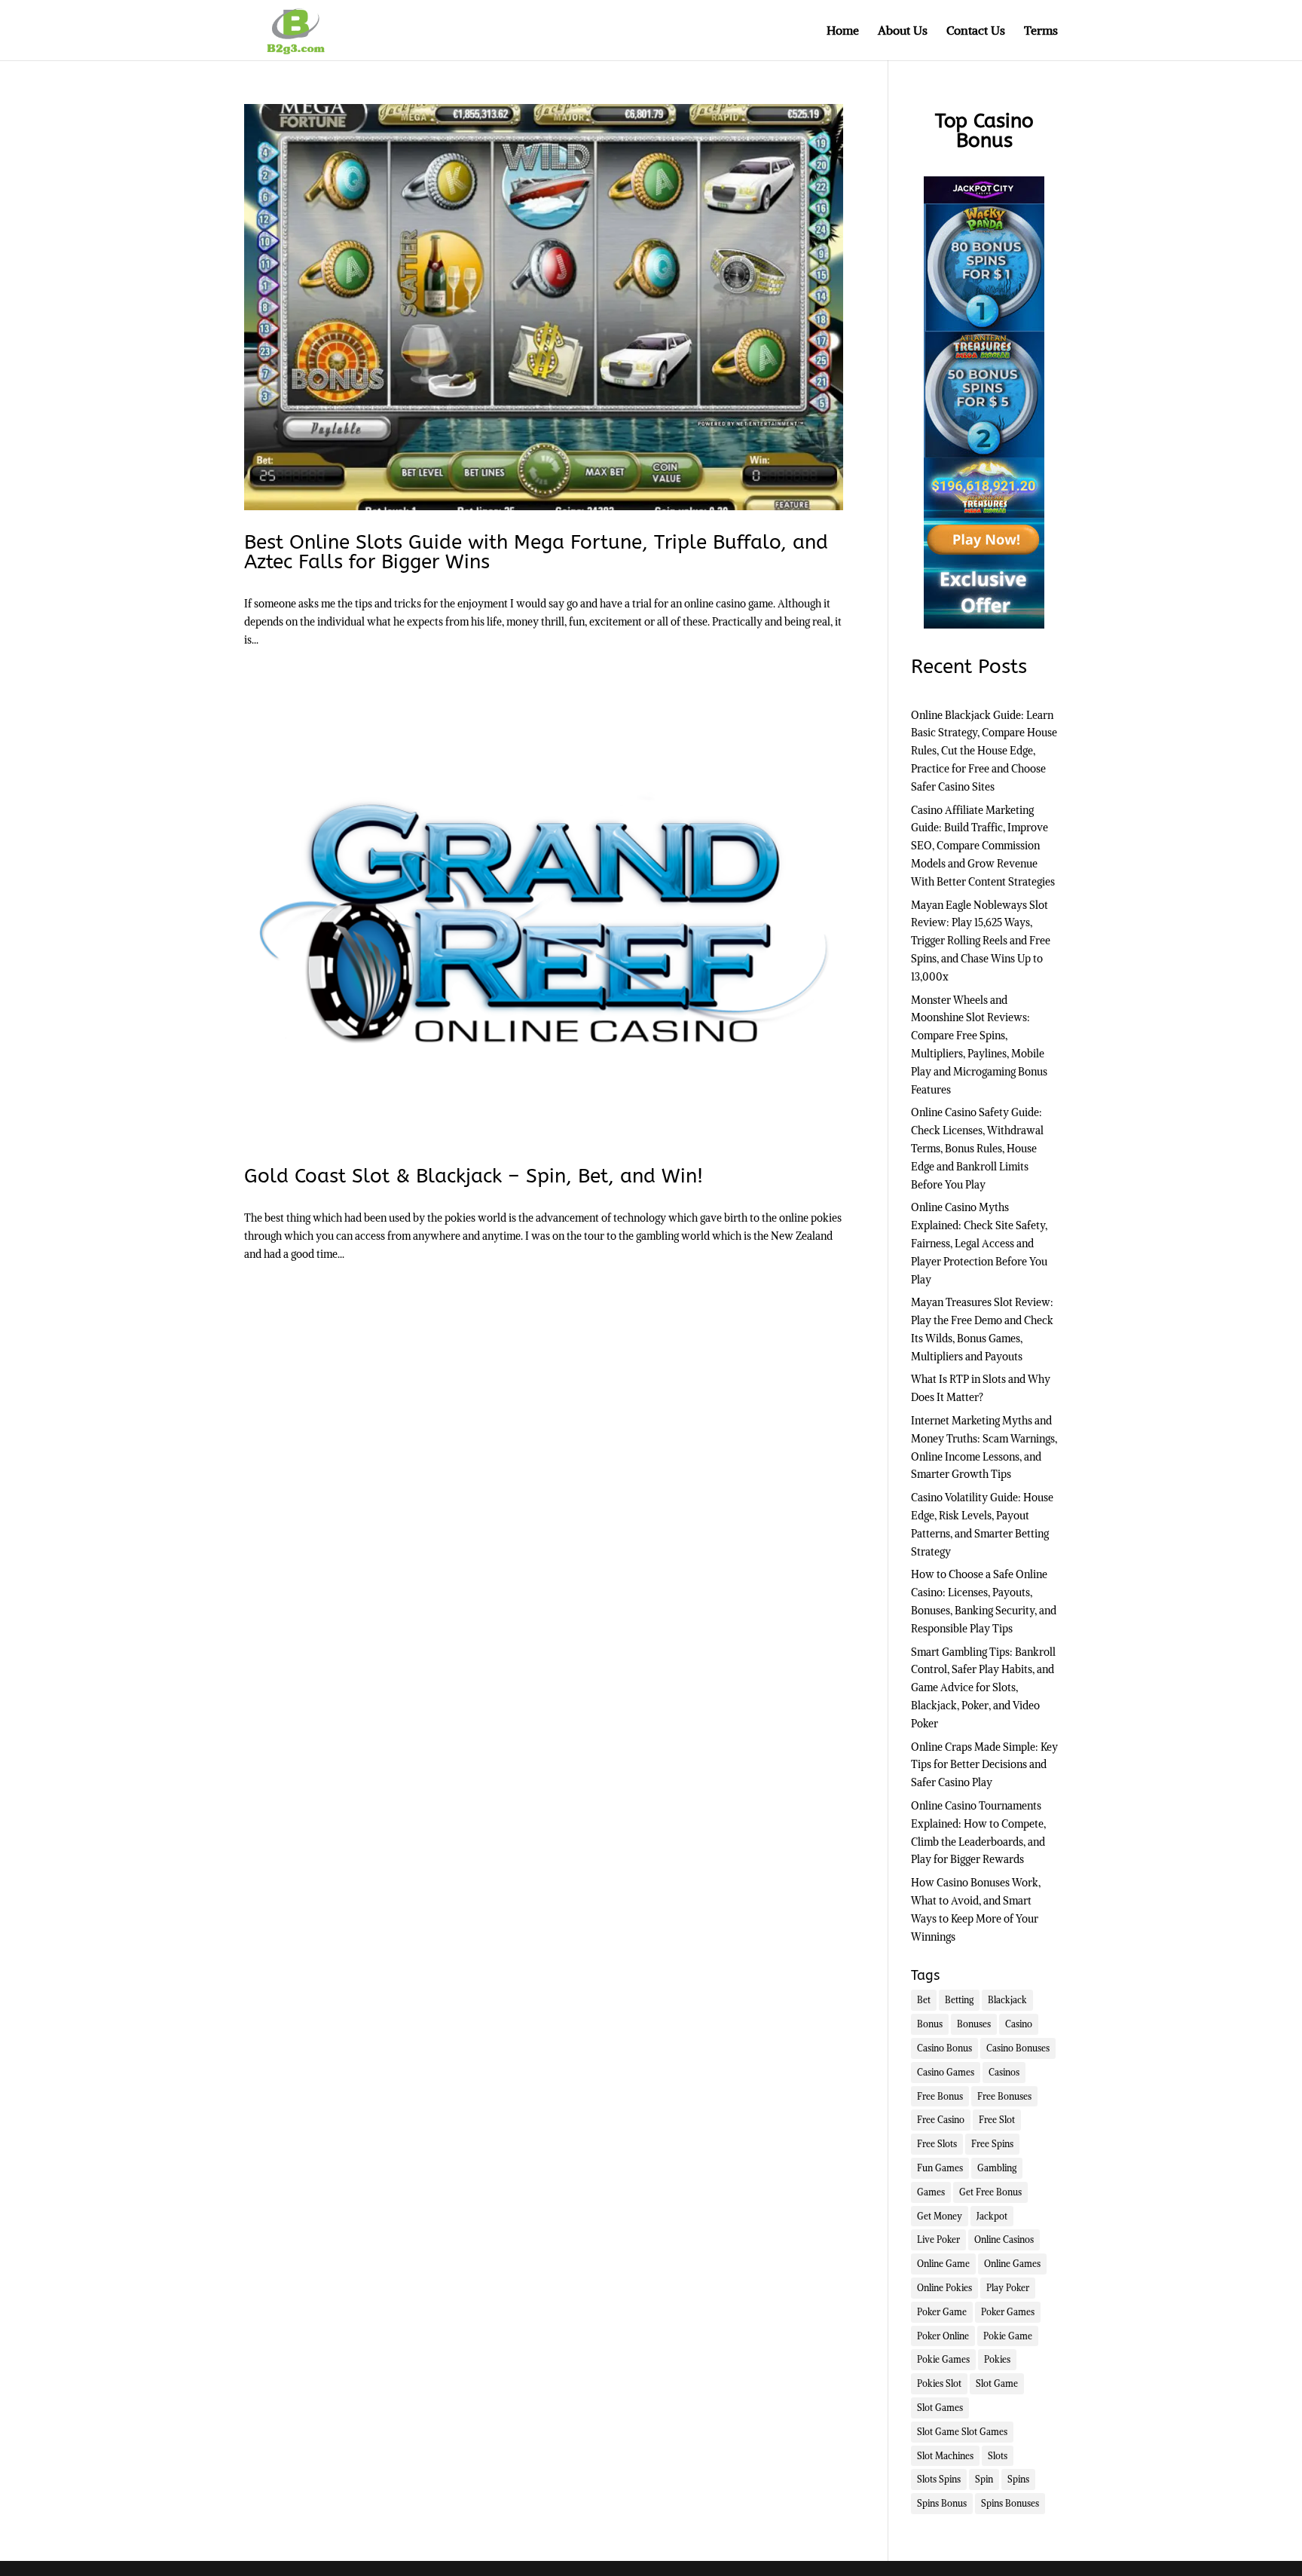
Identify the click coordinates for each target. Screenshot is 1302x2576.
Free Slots (937, 2144)
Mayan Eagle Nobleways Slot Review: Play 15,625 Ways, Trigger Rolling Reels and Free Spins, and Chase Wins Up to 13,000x (981, 941)
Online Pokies (944, 2288)
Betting (959, 2000)
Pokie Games (943, 2359)
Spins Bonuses (1010, 2503)
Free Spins (992, 2144)
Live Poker (938, 2239)
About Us (903, 31)
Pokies (997, 2359)
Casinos (1004, 2072)
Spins (1018, 2479)
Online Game (943, 2264)
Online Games (1012, 2264)
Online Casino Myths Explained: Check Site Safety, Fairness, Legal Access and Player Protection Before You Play (979, 1243)
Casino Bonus (944, 2048)
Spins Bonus (942, 2503)
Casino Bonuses (1018, 2048)
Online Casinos (1004, 2239)
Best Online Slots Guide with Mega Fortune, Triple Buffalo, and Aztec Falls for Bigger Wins (536, 552)
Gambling (997, 2168)
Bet (924, 2000)
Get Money (940, 2216)
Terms (1041, 31)
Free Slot (997, 2120)
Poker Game (942, 2312)
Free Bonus (940, 2096)
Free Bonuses (1004, 2096)
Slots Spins (939, 2479)
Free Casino (941, 2120)
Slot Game (997, 2383)
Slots (998, 2456)
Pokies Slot (939, 2383)
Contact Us (976, 31)
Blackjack (1007, 2000)
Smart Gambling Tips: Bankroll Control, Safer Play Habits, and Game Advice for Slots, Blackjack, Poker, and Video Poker (983, 1688)
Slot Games (940, 2408)
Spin (984, 2479)
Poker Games (1008, 2312)
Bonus (930, 2024)
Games (931, 2192)
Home (843, 31)
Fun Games (940, 2168)
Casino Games (946, 2072)
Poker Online (943, 2336)
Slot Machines (945, 2456)
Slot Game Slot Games (962, 2432)
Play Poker (1008, 2288)
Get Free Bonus (990, 2192)
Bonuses (974, 2024)
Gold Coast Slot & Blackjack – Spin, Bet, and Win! (474, 1176)
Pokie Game (1008, 2336)
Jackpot (992, 2216)
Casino (1019, 2024)
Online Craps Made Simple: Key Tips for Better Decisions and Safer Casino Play (984, 1765)
